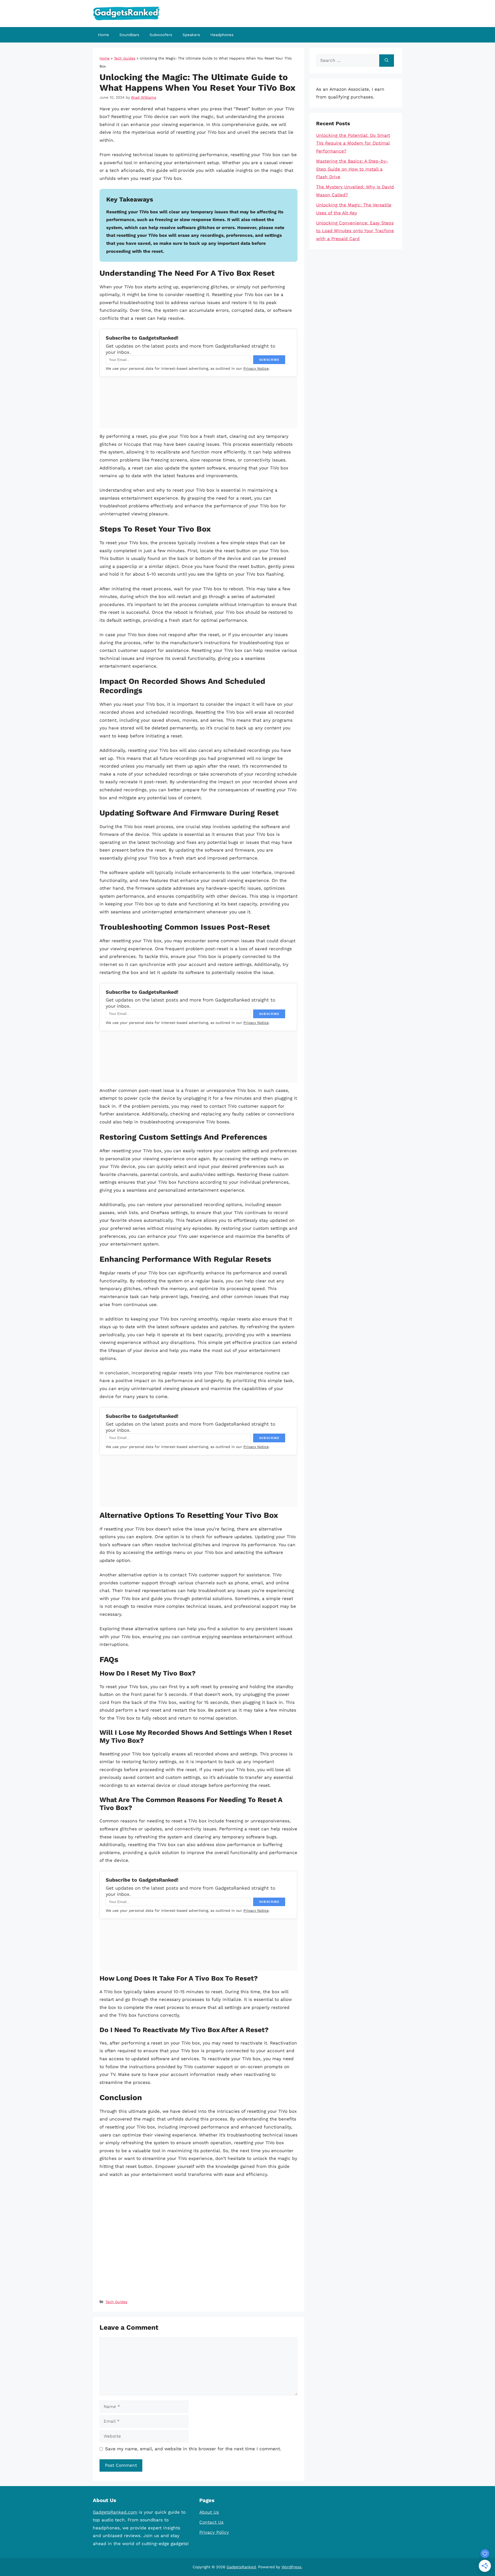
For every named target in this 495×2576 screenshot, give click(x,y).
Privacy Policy (214, 2532)
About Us (209, 2512)
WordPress (291, 2567)
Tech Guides (125, 58)
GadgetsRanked (241, 2567)
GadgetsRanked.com (115, 2512)
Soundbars (129, 35)
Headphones (222, 35)
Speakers (191, 35)
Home (104, 35)
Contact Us (211, 2522)
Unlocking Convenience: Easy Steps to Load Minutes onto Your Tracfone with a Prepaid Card (355, 231)
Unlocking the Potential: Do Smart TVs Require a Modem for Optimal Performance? (353, 143)
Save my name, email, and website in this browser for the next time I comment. (193, 2449)
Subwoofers (161, 35)
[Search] (387, 61)
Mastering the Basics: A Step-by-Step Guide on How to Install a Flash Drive (352, 169)
